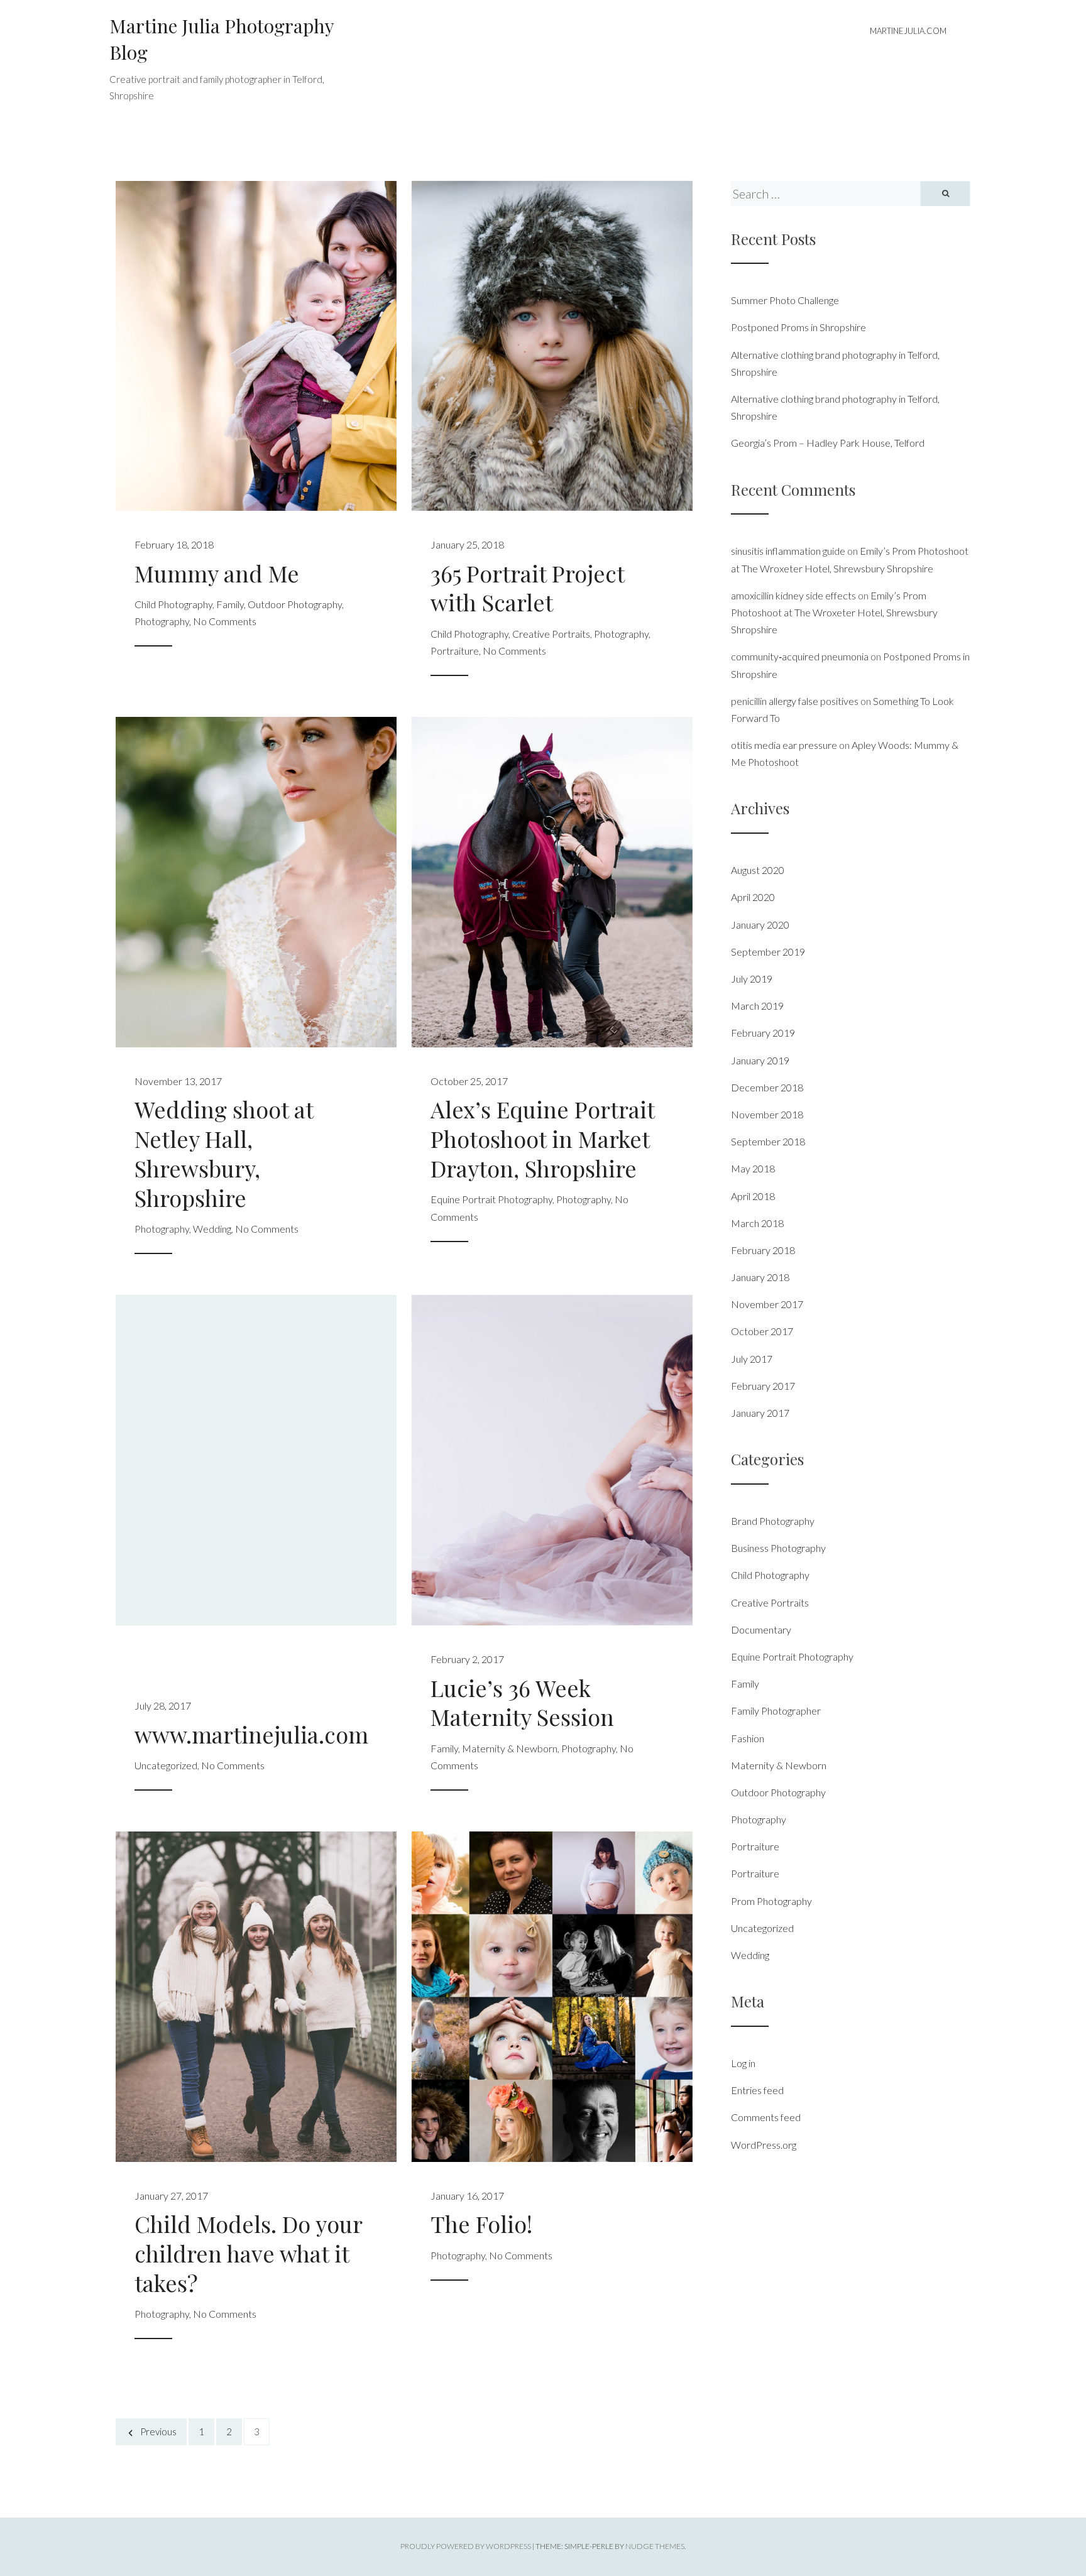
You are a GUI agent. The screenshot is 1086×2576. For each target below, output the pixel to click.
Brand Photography (773, 1521)
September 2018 (768, 1141)
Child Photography (173, 604)
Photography (162, 621)
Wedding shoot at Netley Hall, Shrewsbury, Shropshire (224, 1153)
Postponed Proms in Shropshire (798, 327)
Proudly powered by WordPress (466, 2546)
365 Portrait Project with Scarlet (527, 588)
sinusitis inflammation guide (788, 551)
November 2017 (767, 1304)
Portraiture (455, 651)
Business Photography (778, 1548)
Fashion (748, 1738)
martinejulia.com (908, 31)
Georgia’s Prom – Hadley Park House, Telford (828, 443)
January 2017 (760, 1413)
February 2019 (763, 1033)
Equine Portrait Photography (491, 1199)
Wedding (212, 1229)
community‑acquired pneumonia (800, 656)
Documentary (761, 1629)
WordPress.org (764, 2145)
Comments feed (766, 2117)
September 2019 (768, 952)
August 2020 (758, 870)
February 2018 (763, 1250)
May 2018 (753, 1168)
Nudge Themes (655, 2546)
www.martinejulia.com (251, 1734)
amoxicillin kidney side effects (793, 595)
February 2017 (763, 1386)
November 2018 (767, 1114)
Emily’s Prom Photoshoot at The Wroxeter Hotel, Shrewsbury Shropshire (834, 612)
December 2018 (767, 1087)
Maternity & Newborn (510, 1748)
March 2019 (757, 1006)
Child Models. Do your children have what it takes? (248, 2253)
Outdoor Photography (295, 604)
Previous (158, 2431)
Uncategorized (166, 1765)
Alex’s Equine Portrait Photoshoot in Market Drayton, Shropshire (542, 1138)
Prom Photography (771, 1901)
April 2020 (753, 897)
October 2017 (762, 1331)
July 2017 (752, 1359)
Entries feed (757, 2090)
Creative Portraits (551, 634)
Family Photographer (776, 1711)
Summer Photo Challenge (785, 300)
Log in (743, 2063)
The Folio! (481, 2224)
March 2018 (757, 1223)
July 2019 (752, 979)
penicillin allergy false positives (795, 701)
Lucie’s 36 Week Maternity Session (522, 1702)
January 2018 (760, 1277)
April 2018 (753, 1196)
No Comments (225, 621)
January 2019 (760, 1060)
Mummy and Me (217, 573)
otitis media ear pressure (784, 745)
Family (230, 604)
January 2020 (760, 925)
